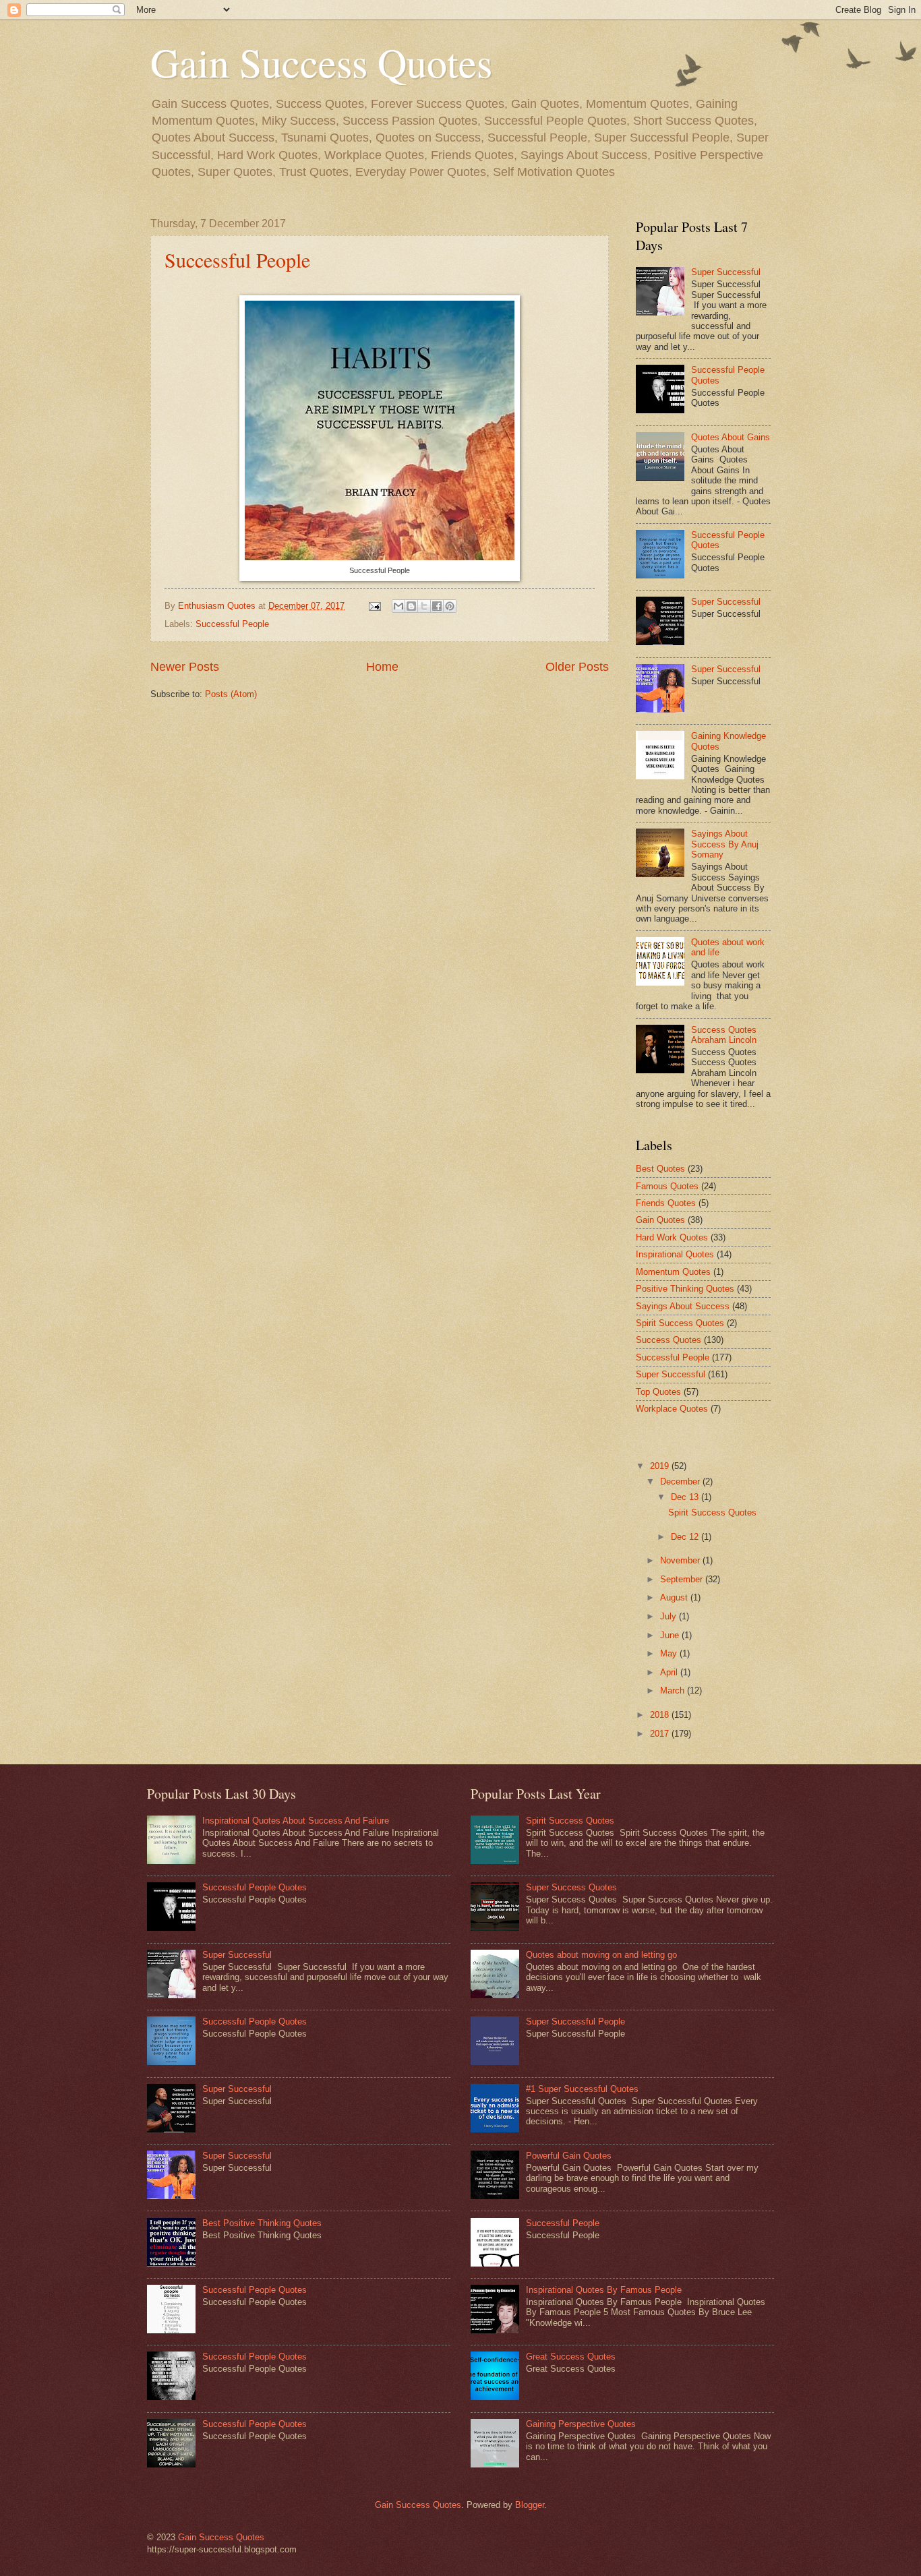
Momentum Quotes (673, 1272)
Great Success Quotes (571, 2357)
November (681, 1560)
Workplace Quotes (672, 1409)
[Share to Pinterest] (450, 606)
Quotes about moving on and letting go (601, 1955)
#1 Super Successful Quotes (582, 2089)
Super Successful (726, 272)
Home (382, 667)
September (683, 1579)
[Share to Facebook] (437, 606)
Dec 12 (686, 1537)
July (670, 1616)
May (670, 1653)
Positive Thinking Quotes (685, 1289)
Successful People (237, 260)
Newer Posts (185, 667)
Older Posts (577, 667)
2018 (661, 1715)
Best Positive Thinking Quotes (262, 2223)
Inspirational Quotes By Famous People (604, 2290)
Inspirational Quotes (675, 1254)
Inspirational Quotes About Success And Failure (296, 1821)
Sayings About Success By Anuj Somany (725, 844)
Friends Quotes (666, 1203)
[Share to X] (424, 606)
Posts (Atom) (231, 694)
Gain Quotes (660, 1220)
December (681, 1481)
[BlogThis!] (411, 606)
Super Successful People (575, 2021)
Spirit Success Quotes (680, 1323)
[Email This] (398, 606)
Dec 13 (686, 1497)
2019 (661, 1466)
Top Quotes (658, 1392)
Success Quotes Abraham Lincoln (724, 1035)
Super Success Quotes (571, 1887)
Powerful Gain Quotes (569, 2156)
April (670, 1672)
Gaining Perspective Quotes (581, 2424)
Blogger (530, 2505)
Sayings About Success (683, 1306)
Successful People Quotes (255, 1887)
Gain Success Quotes (321, 62)
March (674, 1690)
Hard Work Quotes (672, 1237)
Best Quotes (660, 1169)
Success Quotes (669, 1340)
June (671, 1635)
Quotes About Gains (731, 437)
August (675, 1597)
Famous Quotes (667, 1186)
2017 (661, 1734)
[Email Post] (374, 606)
